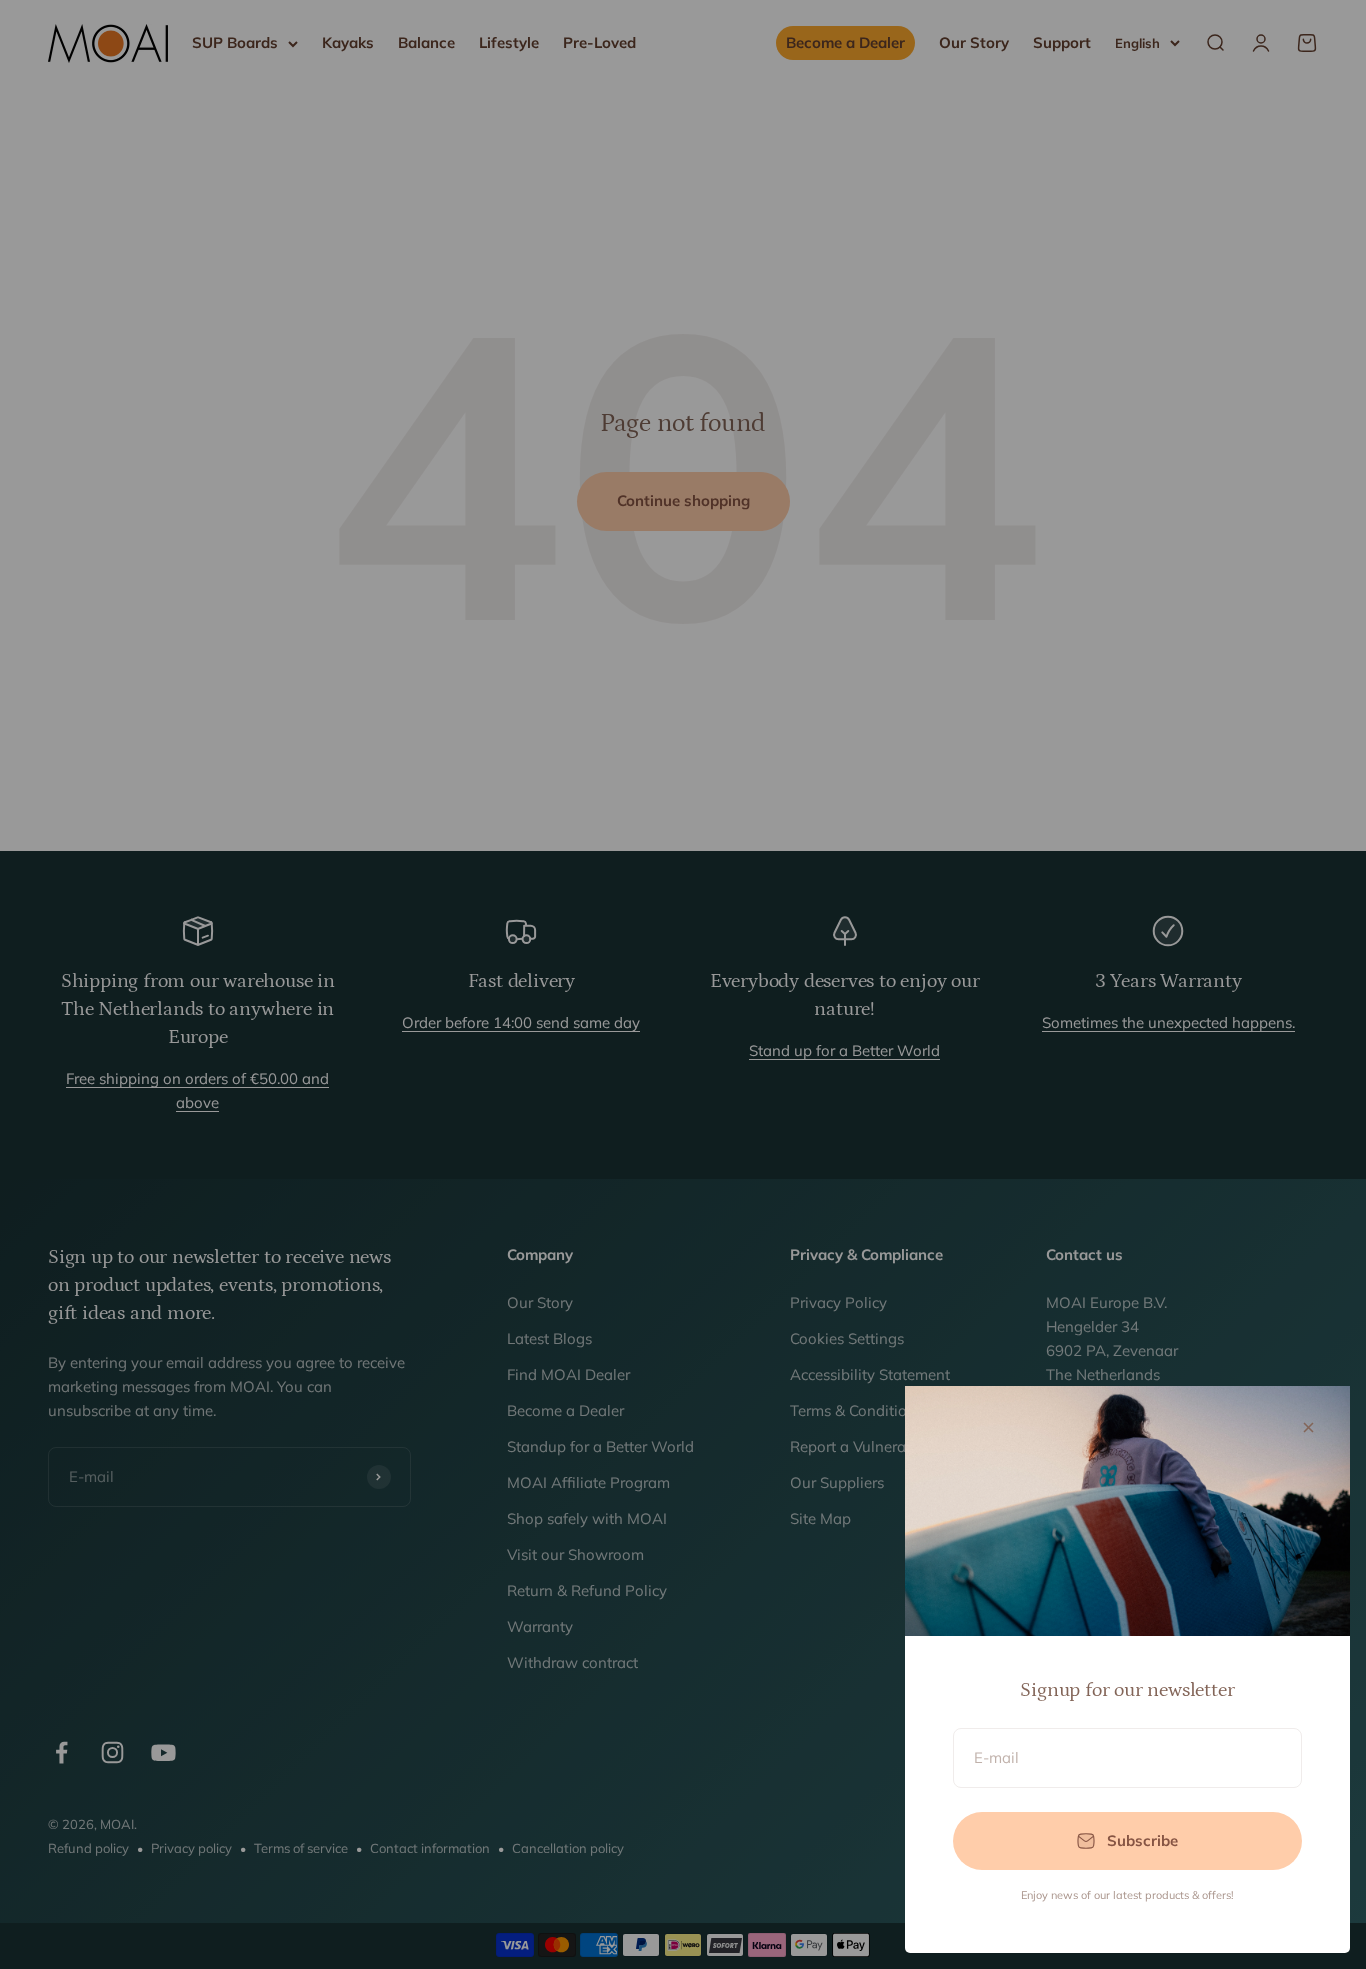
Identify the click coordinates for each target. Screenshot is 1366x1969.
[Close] (1308, 1427)
